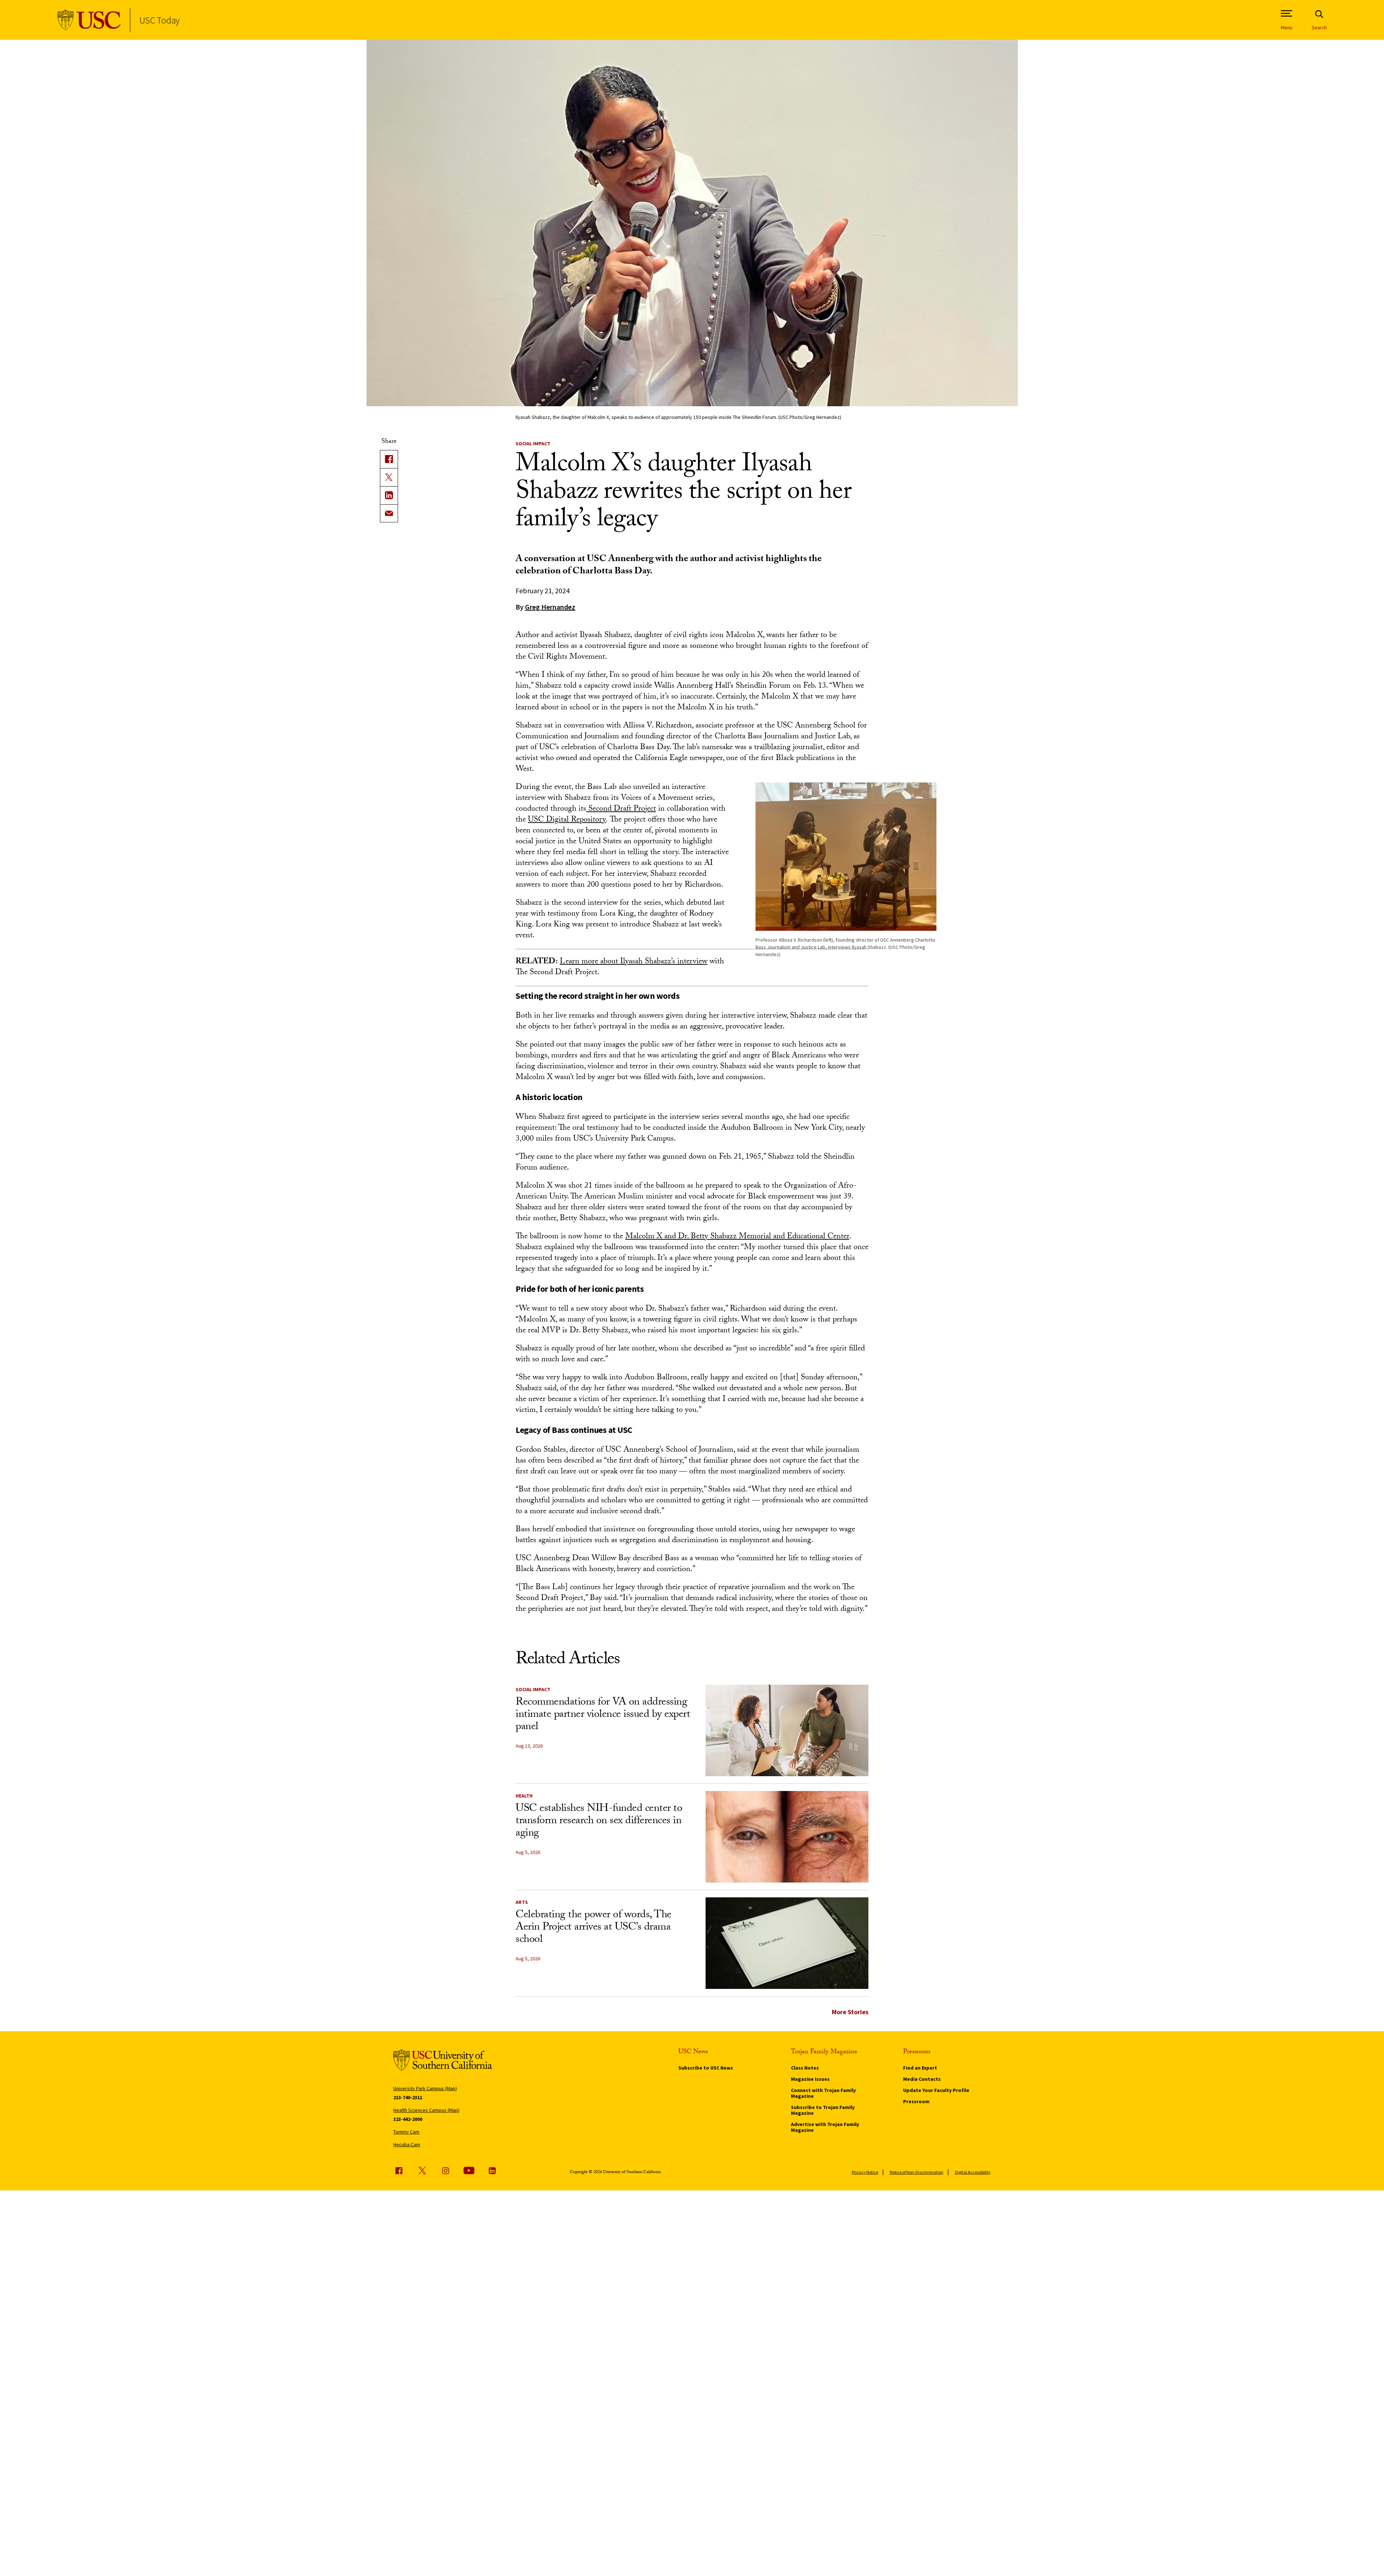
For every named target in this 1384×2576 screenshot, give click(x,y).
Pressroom (916, 2101)
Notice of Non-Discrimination (917, 2172)
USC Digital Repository (567, 820)
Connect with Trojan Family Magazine (823, 2093)
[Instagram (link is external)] (445, 2170)
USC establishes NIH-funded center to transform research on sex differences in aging (599, 1822)
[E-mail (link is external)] (389, 513)
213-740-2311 (408, 2097)
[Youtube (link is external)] (469, 2170)
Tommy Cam (406, 2132)
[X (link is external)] (389, 477)
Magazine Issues (810, 2079)
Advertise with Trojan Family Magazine (825, 2127)
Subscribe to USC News (706, 2068)
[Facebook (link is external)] (399, 2170)
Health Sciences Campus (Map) (426, 2110)
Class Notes (805, 2068)
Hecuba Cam (407, 2144)
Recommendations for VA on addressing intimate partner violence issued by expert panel (603, 1715)
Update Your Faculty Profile (936, 2090)
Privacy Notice (865, 2172)
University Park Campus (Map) (425, 2088)
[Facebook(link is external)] (389, 459)
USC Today (159, 20)
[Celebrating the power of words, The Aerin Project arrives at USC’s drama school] (787, 1943)
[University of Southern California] (89, 20)
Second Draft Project (621, 809)
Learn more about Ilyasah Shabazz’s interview (634, 962)
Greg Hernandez (550, 607)
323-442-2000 (408, 2119)
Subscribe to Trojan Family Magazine (823, 2110)
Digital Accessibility (973, 2172)
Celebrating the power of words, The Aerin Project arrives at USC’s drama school (594, 1928)
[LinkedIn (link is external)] (389, 495)
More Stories (850, 2012)
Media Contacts (922, 2079)
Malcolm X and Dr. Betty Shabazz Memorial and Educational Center (737, 1237)
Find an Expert (920, 2068)
